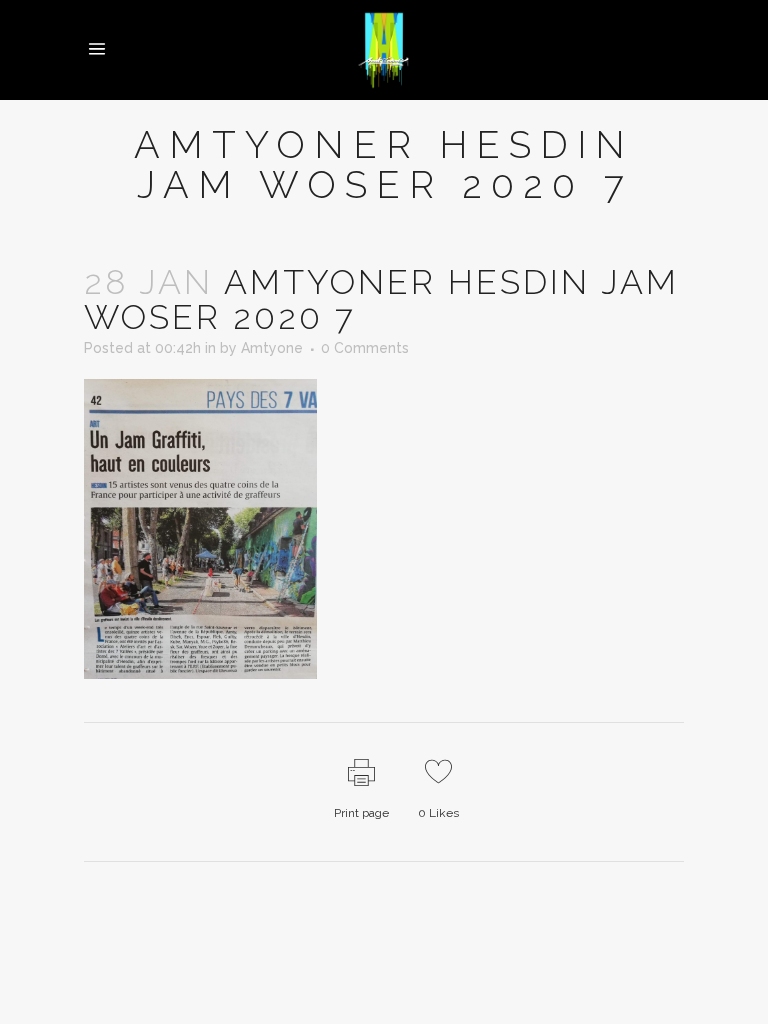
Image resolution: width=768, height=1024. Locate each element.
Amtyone (272, 348)
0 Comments (365, 348)
